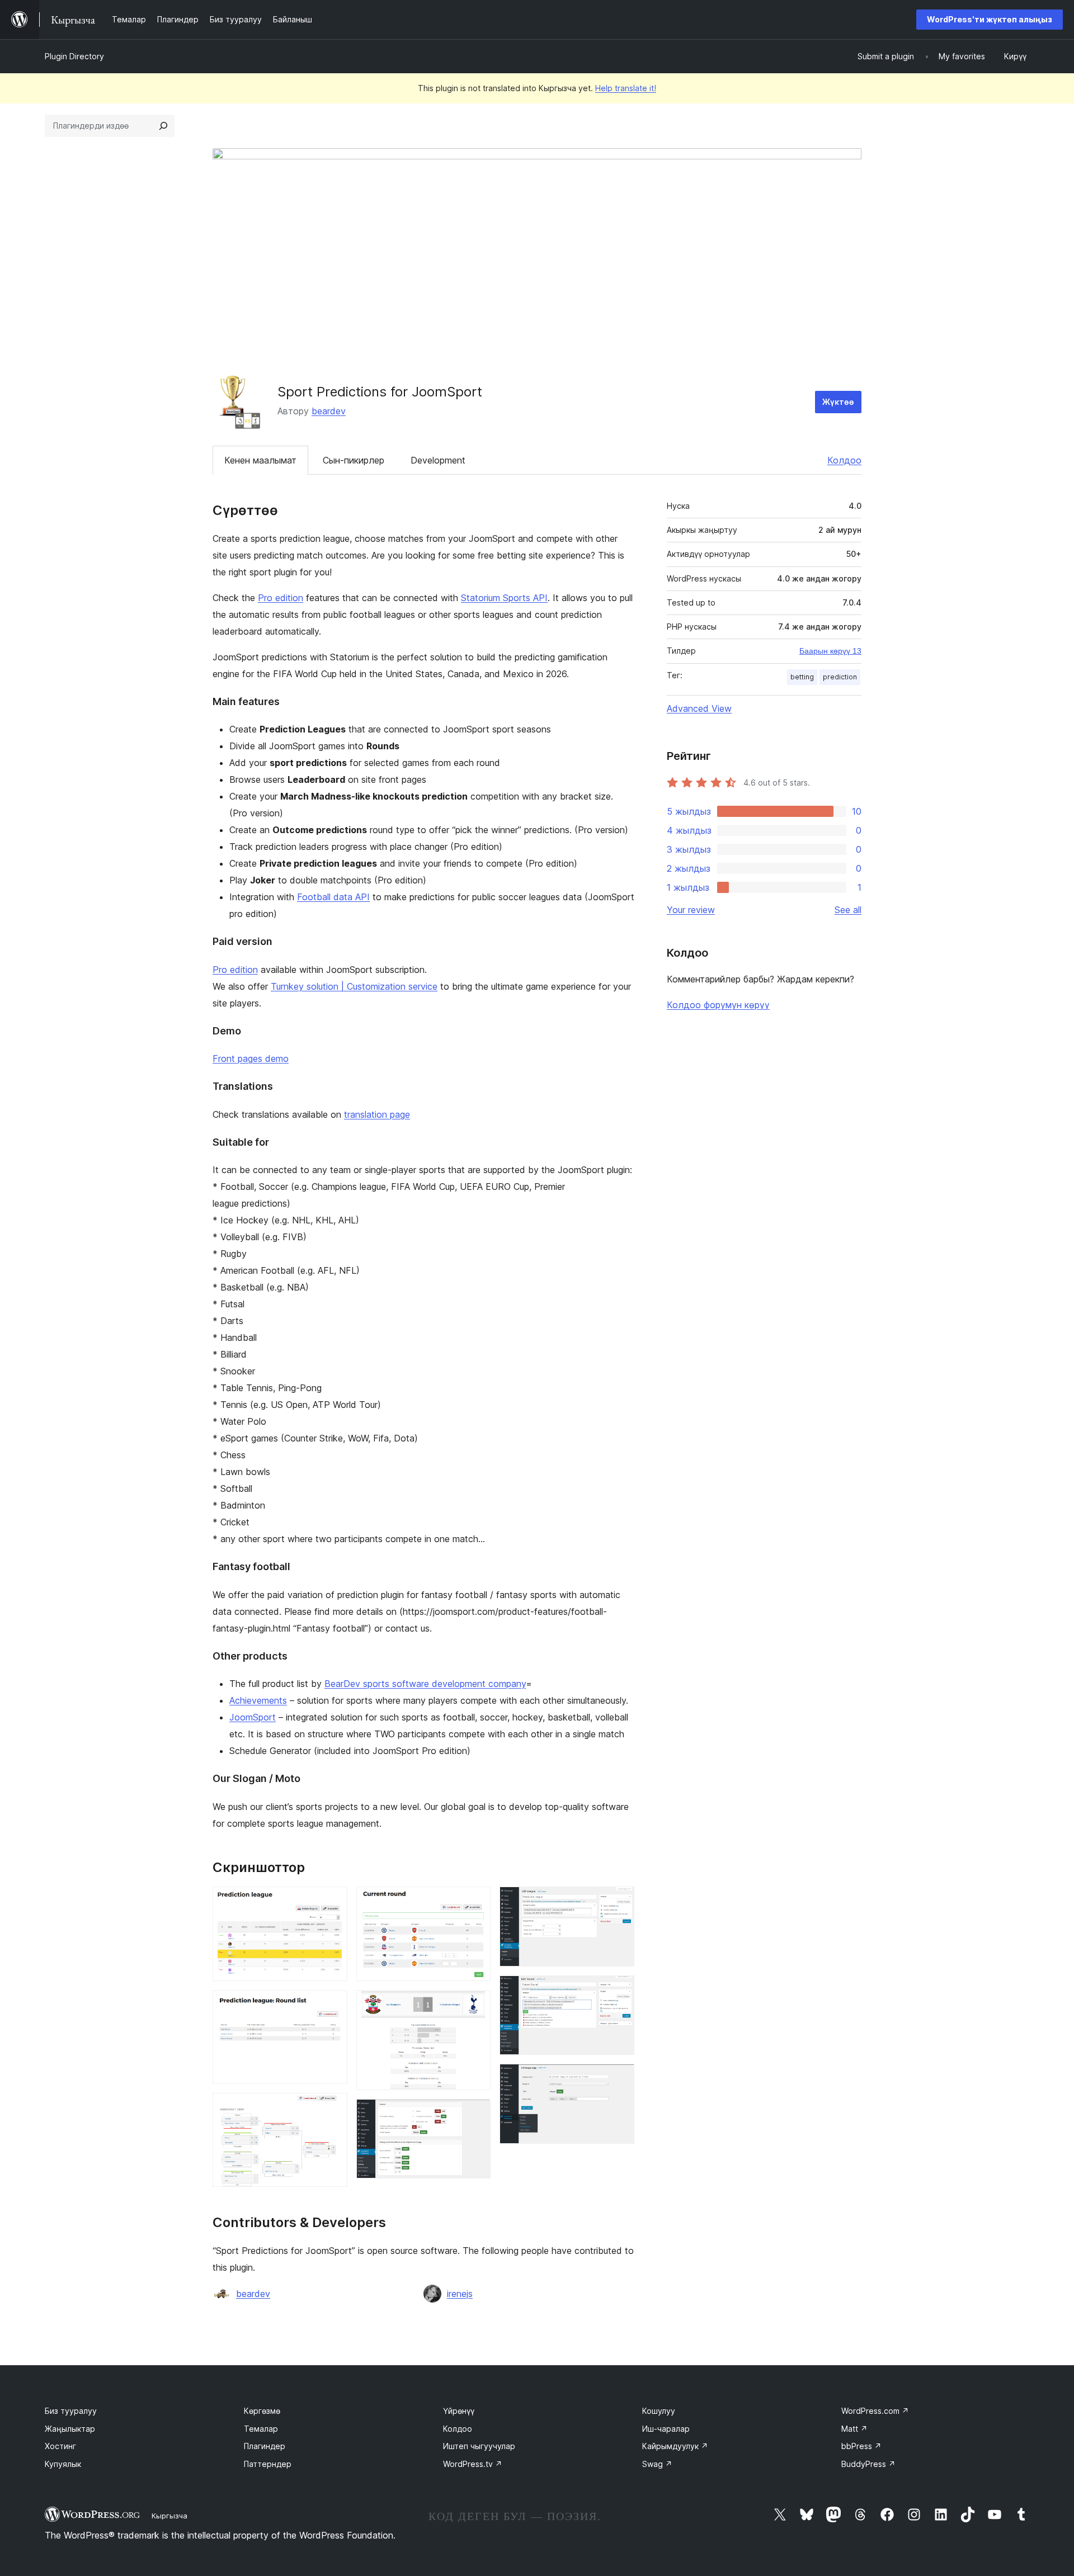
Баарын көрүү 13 (830, 651)
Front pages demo (251, 1058)
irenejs (460, 2294)
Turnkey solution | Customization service (354, 986)
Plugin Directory (74, 56)
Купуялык (63, 2464)
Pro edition (281, 598)
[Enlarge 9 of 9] (619, 2079)
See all (848, 910)
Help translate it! (626, 88)
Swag (657, 2464)
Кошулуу (659, 2411)
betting (802, 677)
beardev (329, 411)
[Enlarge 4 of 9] (475, 1902)
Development (438, 460)
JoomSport (253, 1717)
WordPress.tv (473, 2464)
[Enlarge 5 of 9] (475, 2005)
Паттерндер (268, 2464)
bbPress (861, 2446)
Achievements (258, 1700)
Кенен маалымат (260, 460)
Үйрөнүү (459, 2411)
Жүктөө (838, 402)
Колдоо (844, 460)
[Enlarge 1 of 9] (332, 1902)
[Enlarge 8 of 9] (619, 1991)
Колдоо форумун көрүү (718, 1005)
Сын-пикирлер (354, 460)
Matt (854, 2429)
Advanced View (699, 708)
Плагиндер (265, 2446)
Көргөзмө (262, 2411)
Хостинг (60, 2446)
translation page (377, 1114)
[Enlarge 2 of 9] (332, 2005)
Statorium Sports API (504, 598)
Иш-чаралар (666, 2429)
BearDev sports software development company (425, 1684)
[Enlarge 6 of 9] (475, 2114)
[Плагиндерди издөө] (163, 126)
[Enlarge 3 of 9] (332, 2108)
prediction (840, 677)
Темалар (261, 2429)
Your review (691, 910)
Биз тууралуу (71, 2411)
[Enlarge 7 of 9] (619, 1902)
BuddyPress (868, 2464)
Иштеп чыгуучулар (479, 2446)
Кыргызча (169, 2516)
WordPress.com (875, 2411)
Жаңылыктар (70, 2429)
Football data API (333, 897)
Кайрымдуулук (675, 2446)
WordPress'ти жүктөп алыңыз (990, 19)
